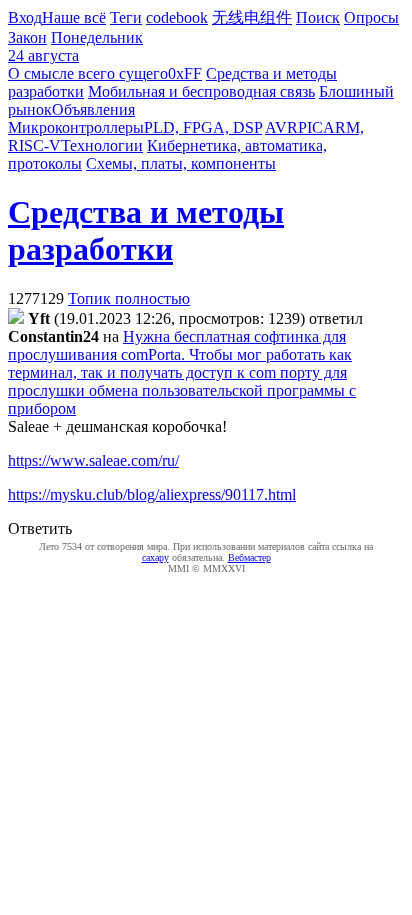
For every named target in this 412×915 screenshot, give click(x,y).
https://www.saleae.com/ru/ (93, 460)
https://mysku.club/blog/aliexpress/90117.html (152, 494)
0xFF (185, 73)
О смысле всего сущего (88, 73)
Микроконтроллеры (76, 127)
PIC (310, 127)
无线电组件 (252, 17)
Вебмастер (249, 557)
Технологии (102, 145)
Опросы (371, 17)
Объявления (93, 109)
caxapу (155, 557)
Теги (126, 17)
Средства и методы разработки (146, 230)
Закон (27, 37)
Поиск (318, 17)
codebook (177, 17)
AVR (281, 127)
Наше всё (74, 17)
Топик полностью (129, 298)
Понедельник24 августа (75, 46)
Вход (25, 17)
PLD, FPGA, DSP (203, 127)
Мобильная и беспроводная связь (201, 91)
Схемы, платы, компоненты (181, 163)
